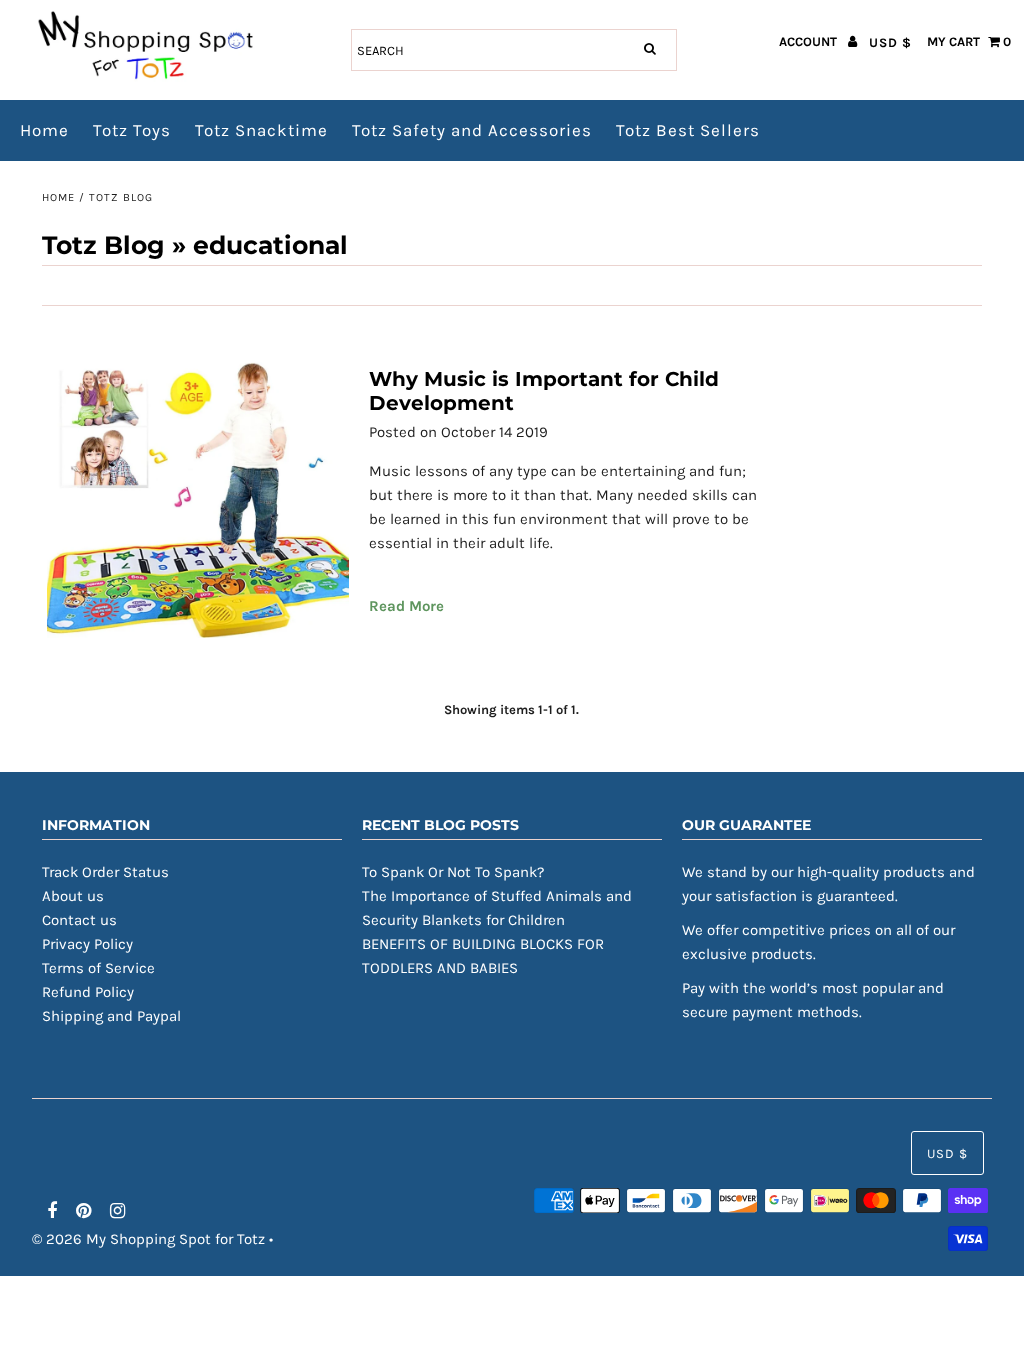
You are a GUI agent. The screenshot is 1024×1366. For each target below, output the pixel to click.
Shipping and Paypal (111, 1016)
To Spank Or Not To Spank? (453, 872)
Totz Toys (132, 130)
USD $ (890, 42)
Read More (406, 606)
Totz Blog (103, 245)
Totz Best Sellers (688, 130)
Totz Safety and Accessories (472, 130)
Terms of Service (98, 968)
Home (44, 130)
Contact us (79, 920)
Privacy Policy (87, 944)
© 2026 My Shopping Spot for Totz (148, 1239)
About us (73, 896)
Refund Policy (88, 992)
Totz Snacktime (261, 130)
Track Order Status (105, 872)
